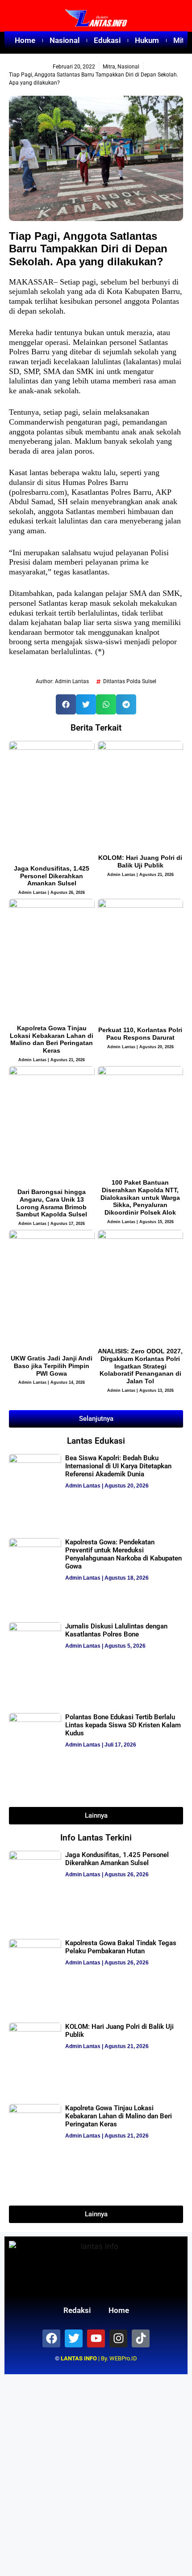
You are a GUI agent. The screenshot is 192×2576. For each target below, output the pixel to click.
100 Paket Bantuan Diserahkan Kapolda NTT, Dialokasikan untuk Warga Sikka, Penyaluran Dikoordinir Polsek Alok (140, 1197)
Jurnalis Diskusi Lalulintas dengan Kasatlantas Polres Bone (116, 1630)
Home (25, 40)
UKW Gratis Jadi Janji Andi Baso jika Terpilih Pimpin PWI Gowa (52, 1366)
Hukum (147, 40)
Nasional (65, 40)
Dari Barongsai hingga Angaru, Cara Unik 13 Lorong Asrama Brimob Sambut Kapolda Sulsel (52, 1203)
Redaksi (77, 2310)
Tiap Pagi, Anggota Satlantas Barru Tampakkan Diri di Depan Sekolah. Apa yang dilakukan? (88, 249)
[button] (66, 704)
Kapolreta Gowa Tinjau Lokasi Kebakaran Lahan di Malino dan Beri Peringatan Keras (52, 1039)
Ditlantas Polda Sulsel (130, 681)
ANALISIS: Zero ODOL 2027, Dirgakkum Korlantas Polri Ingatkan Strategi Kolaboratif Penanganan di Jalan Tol (140, 1366)
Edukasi (107, 40)
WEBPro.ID (123, 2358)
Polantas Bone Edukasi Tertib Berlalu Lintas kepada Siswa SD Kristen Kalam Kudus (123, 1725)
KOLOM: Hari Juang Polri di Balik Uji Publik (140, 861)
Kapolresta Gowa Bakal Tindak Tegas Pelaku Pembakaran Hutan (121, 1947)
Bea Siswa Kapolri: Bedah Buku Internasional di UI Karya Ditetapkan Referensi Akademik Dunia (118, 1466)
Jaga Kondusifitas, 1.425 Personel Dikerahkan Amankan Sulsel (52, 876)
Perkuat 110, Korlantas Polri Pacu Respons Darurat (140, 1034)
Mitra (109, 67)
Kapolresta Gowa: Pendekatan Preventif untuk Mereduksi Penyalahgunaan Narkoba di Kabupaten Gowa (123, 1554)
